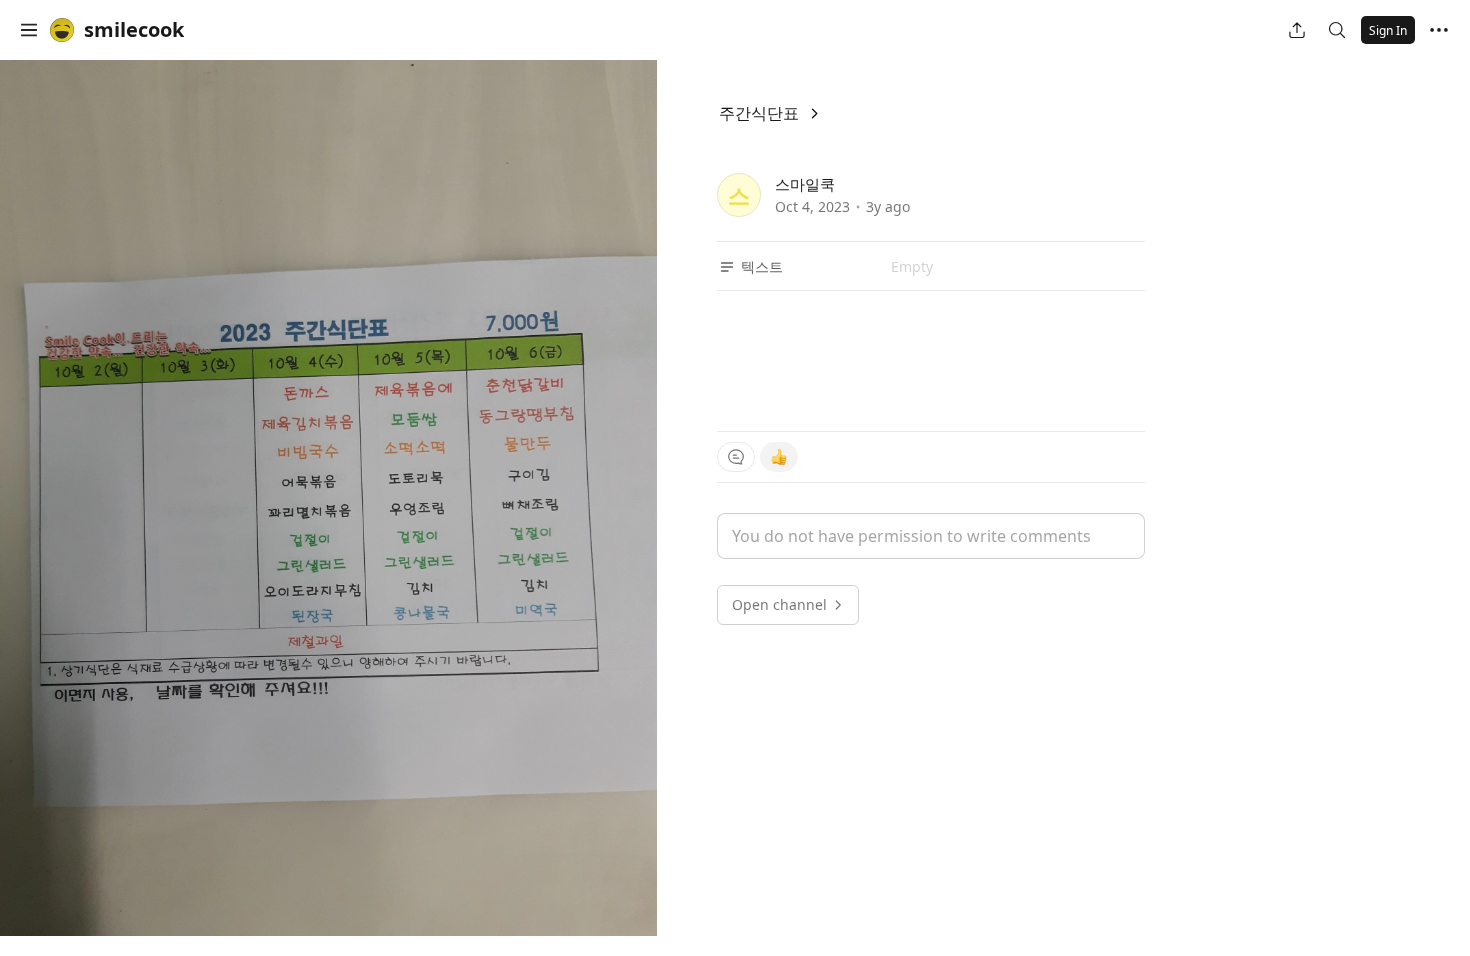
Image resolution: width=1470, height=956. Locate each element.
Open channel (779, 604)
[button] (29, 30)
